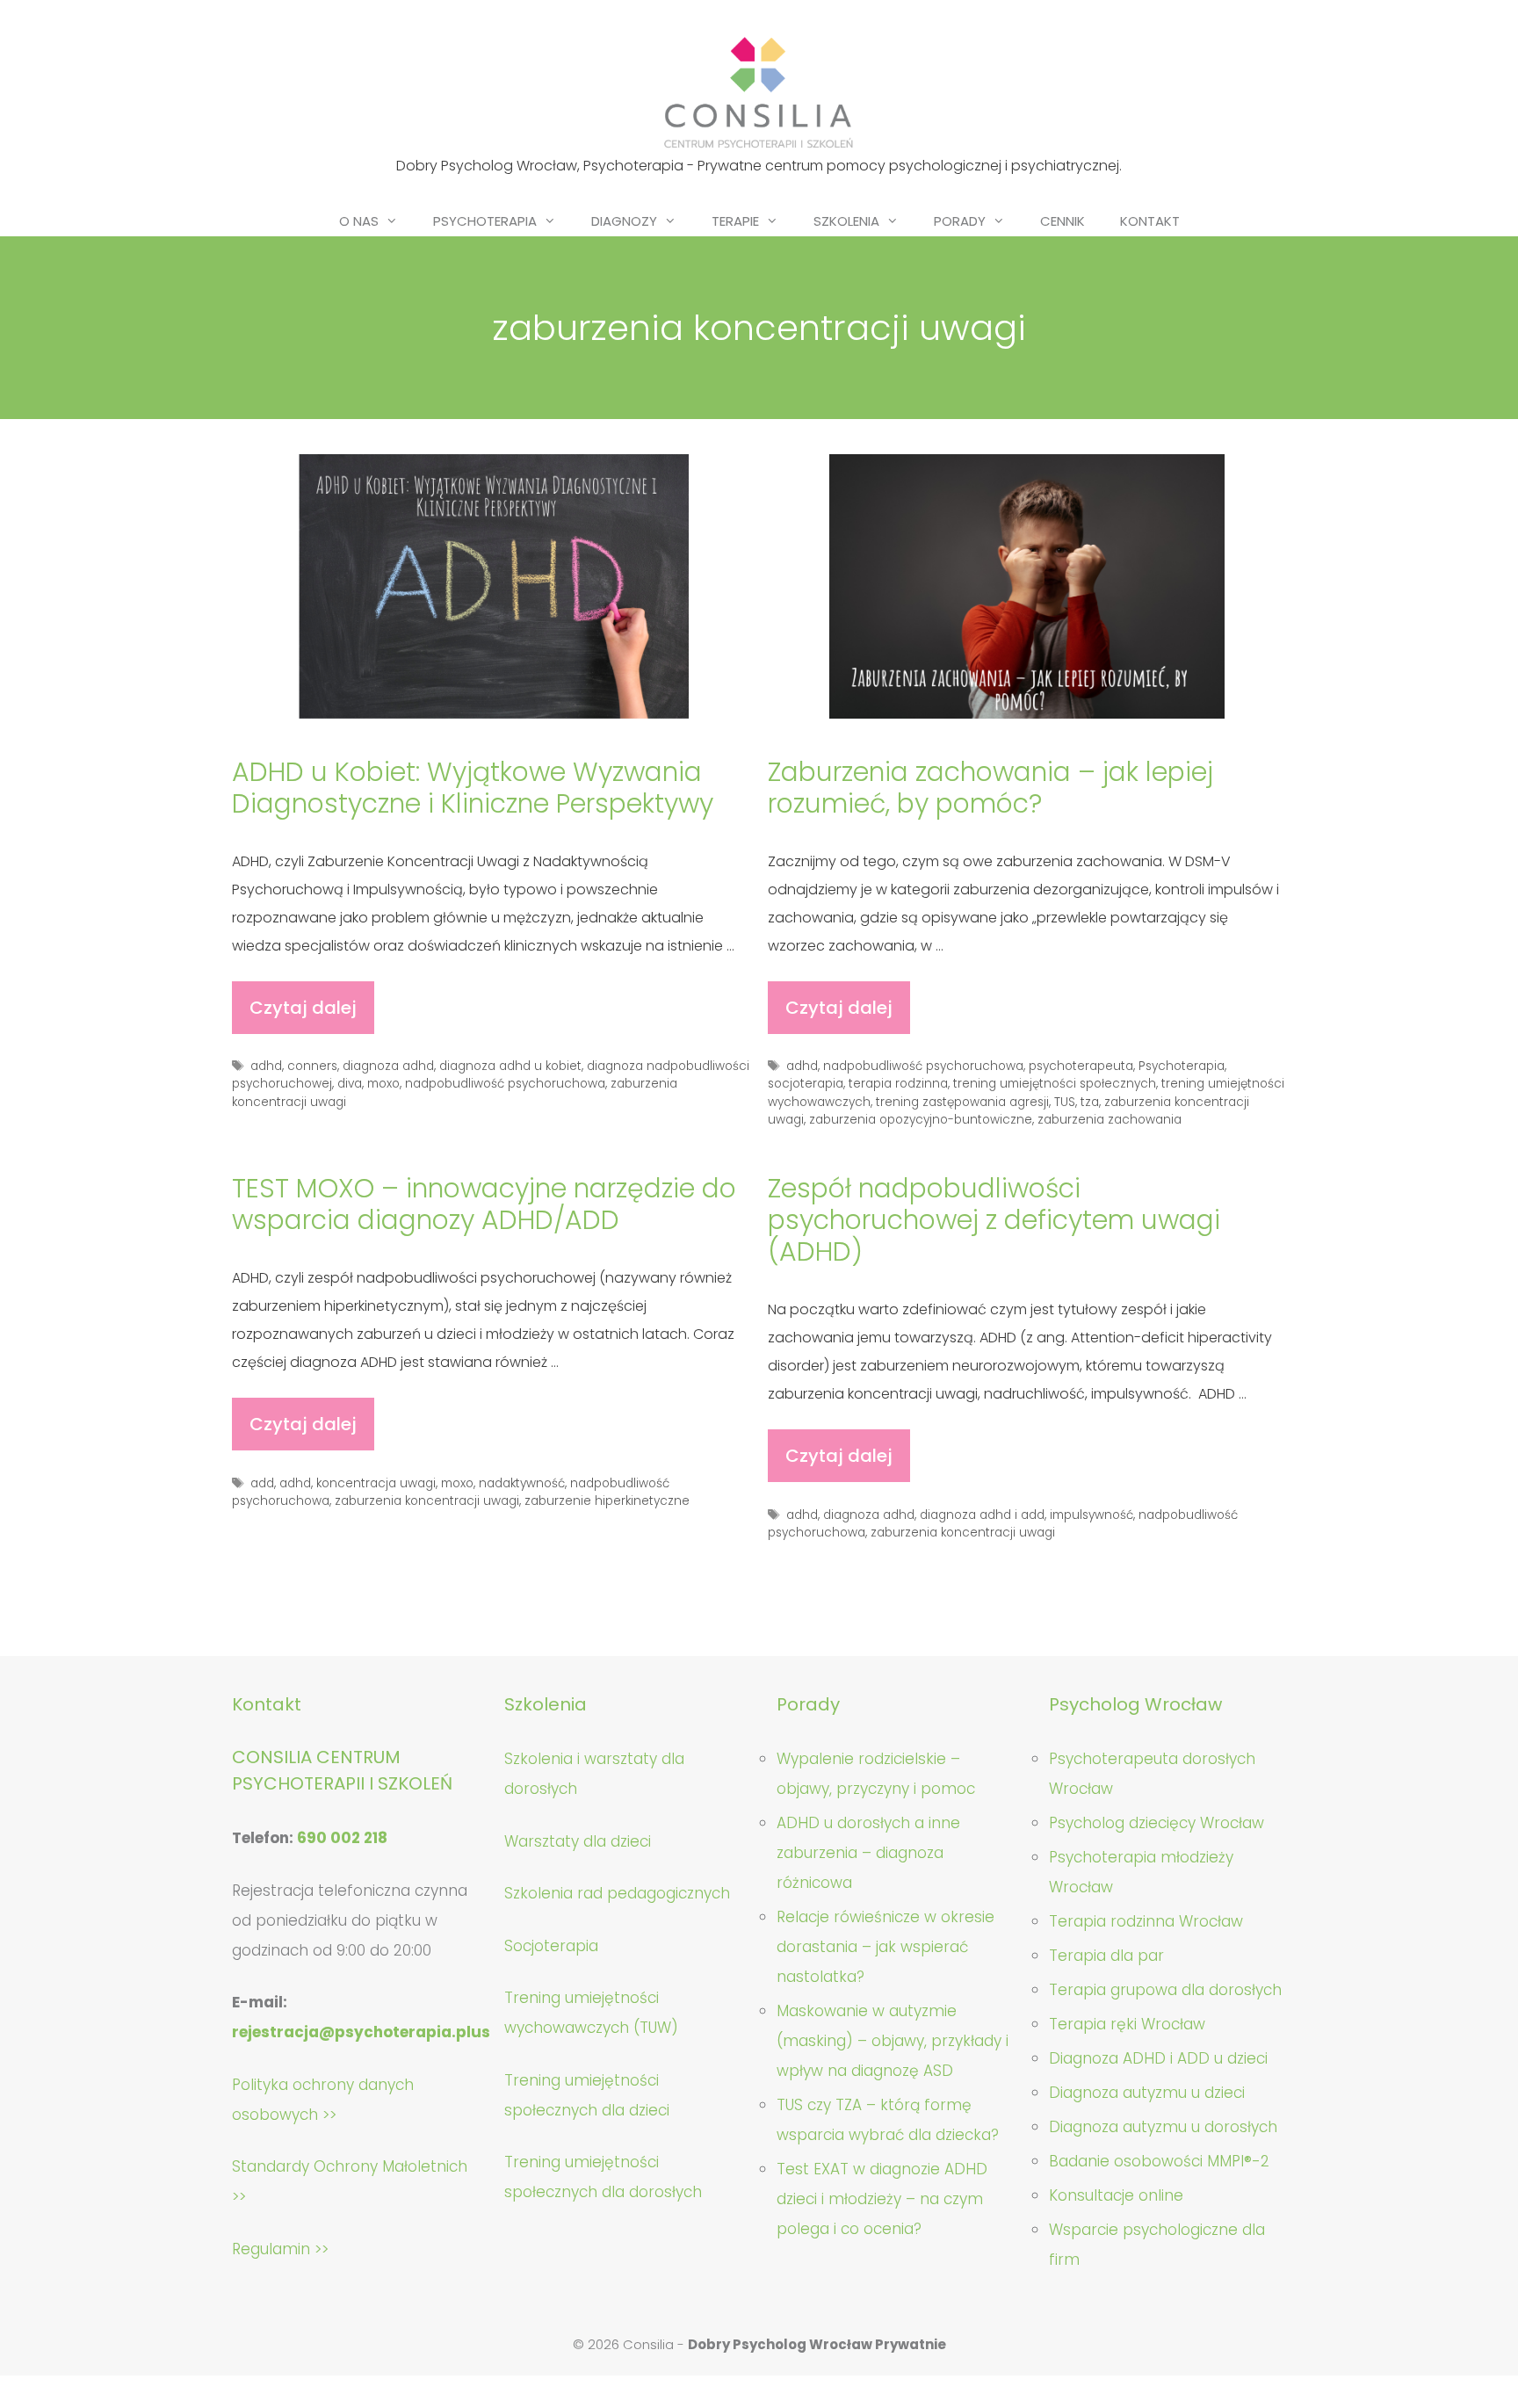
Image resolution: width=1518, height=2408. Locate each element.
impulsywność (1092, 1515)
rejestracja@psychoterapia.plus (361, 2032)
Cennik (1063, 221)
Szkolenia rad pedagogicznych (617, 1893)
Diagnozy (624, 221)
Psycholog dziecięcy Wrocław (1157, 1823)
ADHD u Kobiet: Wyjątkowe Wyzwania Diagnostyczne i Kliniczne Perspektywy (473, 788)
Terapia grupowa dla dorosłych (1165, 1990)
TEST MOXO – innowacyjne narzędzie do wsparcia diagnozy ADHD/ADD (484, 1204)
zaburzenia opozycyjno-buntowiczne (921, 1120)
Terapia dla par (1106, 1956)
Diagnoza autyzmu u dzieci (1147, 2093)
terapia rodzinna (898, 1084)
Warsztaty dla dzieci (578, 1841)
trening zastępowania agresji (962, 1102)
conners (312, 1066)
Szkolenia (846, 221)
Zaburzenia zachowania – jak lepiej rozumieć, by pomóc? (990, 788)
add (262, 1483)
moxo (383, 1084)
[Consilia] (759, 93)
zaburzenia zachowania (1110, 1120)
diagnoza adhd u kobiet (510, 1066)
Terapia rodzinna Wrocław (1146, 1921)
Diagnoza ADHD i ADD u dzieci (1158, 2058)
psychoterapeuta (1081, 1066)
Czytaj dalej (312, 1015)
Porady (960, 221)
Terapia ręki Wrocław (1127, 2024)
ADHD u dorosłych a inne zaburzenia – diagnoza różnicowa (868, 1853)
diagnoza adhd (388, 1066)
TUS (1065, 1102)
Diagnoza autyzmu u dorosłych (1163, 2127)
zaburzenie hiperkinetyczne (607, 1501)
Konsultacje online (1116, 2195)
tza (1090, 1102)
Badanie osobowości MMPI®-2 (1159, 2161)
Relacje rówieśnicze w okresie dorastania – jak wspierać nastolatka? (885, 1947)
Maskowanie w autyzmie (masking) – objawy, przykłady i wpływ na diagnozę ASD (893, 2041)
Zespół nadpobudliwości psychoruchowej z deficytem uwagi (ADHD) (994, 1220)
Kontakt (1150, 221)
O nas (359, 221)
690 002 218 (342, 1838)
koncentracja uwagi (376, 1483)
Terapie (735, 221)
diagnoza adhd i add (982, 1515)
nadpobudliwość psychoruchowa (505, 1084)
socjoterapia (806, 1084)
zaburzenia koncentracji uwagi (427, 1501)
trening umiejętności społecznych (1055, 1084)
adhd (266, 1066)
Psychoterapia (485, 221)
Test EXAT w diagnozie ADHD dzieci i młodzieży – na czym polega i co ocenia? (882, 2199)
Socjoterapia (551, 1946)
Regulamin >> (280, 2249)
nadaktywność (522, 1483)
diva (350, 1084)
